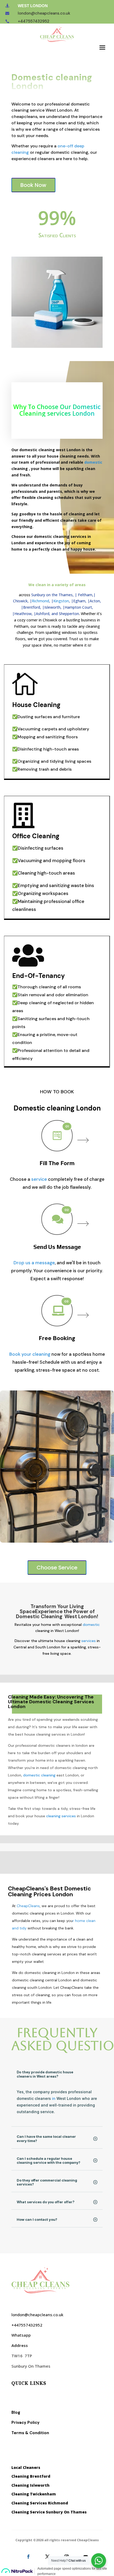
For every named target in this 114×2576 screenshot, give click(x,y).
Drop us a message (34, 1263)
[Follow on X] (47, 2557)
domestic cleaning (39, 1775)
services (89, 1641)
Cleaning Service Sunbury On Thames (49, 2512)
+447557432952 (34, 21)
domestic (93, 462)
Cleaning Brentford (31, 2476)
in (54, 2098)
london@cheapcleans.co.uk (44, 13)
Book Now (33, 185)
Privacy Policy (25, 2423)
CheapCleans (28, 1906)
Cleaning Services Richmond (40, 2503)
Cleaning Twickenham (34, 2494)
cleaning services (60, 1816)
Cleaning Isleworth (30, 2485)
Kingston (61, 601)
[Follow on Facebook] (28, 2557)
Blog (16, 2412)
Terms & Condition (30, 2433)
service (39, 1179)
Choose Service (57, 1568)
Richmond (40, 601)
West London (33, 6)
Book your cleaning (30, 1354)
